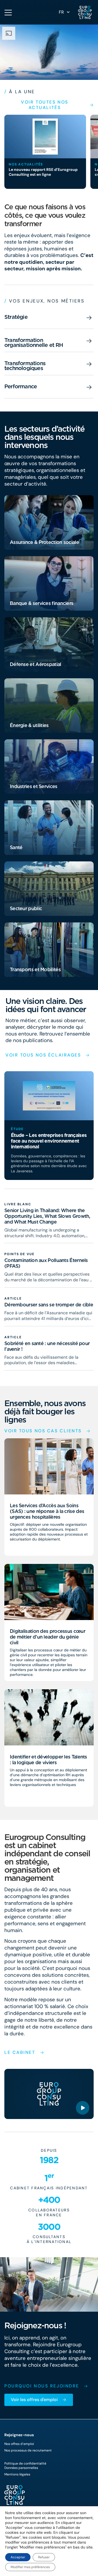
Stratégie (16, 317)
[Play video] (83, 2108)
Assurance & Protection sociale (44, 542)
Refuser (44, 2557)
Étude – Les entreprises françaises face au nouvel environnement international (49, 1141)
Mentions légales (17, 2474)
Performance (21, 386)
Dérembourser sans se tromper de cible (49, 1305)
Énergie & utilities (29, 725)
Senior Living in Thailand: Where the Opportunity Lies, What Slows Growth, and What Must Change (47, 1216)
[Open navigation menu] (8, 13)
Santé (16, 847)
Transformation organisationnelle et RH (34, 343)
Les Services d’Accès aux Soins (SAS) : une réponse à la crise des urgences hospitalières (47, 1511)
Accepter (18, 2557)
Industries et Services (34, 786)
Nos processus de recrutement (28, 2450)
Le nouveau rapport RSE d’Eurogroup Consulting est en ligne (43, 172)
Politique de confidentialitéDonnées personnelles (25, 2466)
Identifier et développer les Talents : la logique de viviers (48, 1760)
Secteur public (26, 908)
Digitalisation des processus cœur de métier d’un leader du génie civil (48, 1637)
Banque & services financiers (42, 603)
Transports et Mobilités (35, 969)
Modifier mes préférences (30, 2567)
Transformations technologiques (25, 366)
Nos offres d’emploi (19, 2444)
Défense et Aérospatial (36, 664)
